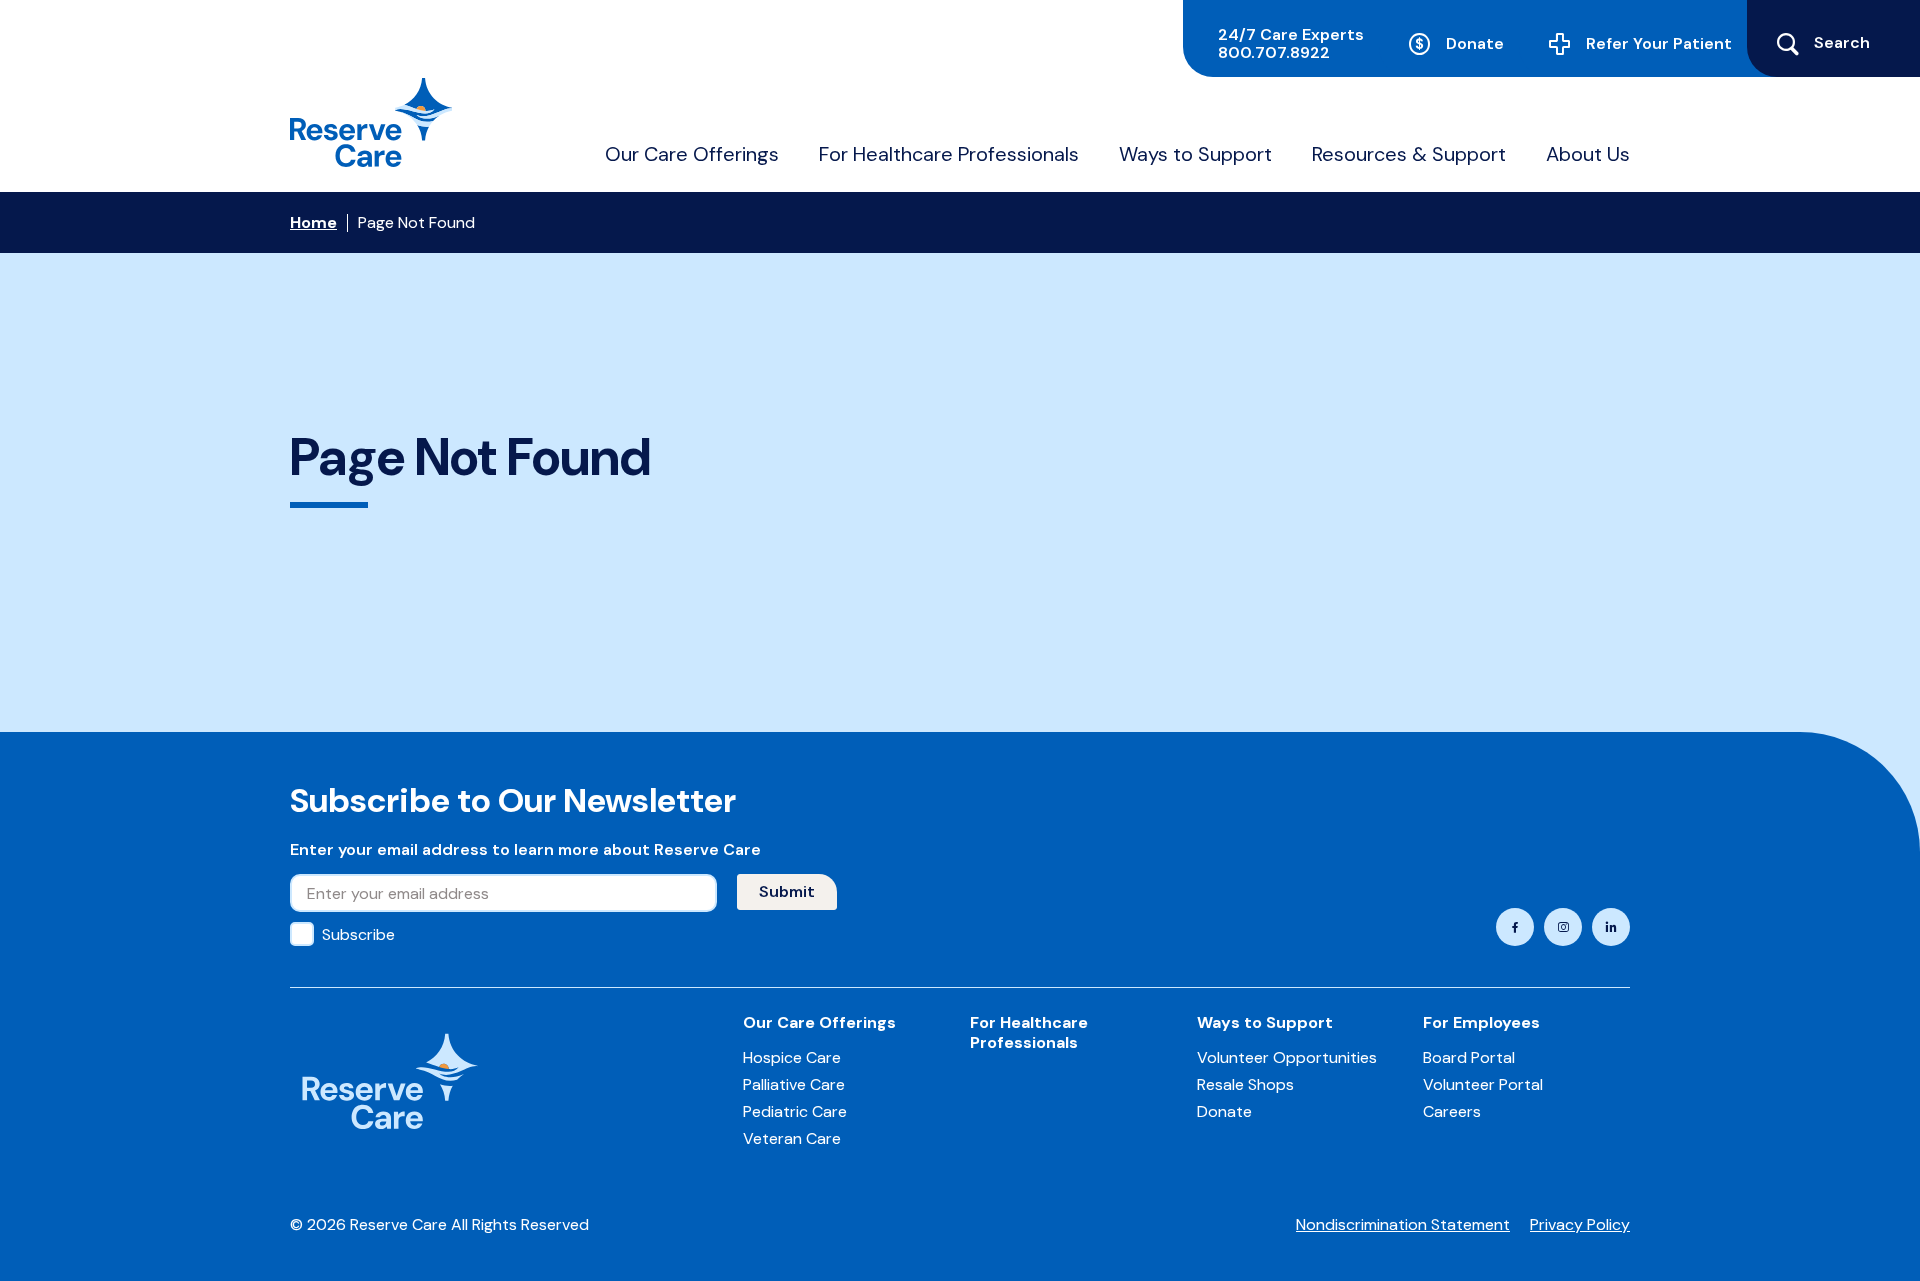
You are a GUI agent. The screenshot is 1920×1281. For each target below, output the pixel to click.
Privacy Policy (1580, 1224)
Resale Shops (1245, 1084)
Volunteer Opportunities (1287, 1057)
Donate (1475, 43)
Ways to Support (1195, 154)
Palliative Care (794, 1084)
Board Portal (1469, 1057)
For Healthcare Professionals (949, 154)
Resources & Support (1409, 154)
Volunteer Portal (1483, 1084)
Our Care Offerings (692, 154)
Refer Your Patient (1659, 43)
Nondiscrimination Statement (1403, 1224)
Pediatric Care (795, 1111)
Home (313, 222)
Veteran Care (792, 1138)
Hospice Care (792, 1057)
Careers (1452, 1111)
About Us (1588, 154)
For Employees (1481, 1022)
